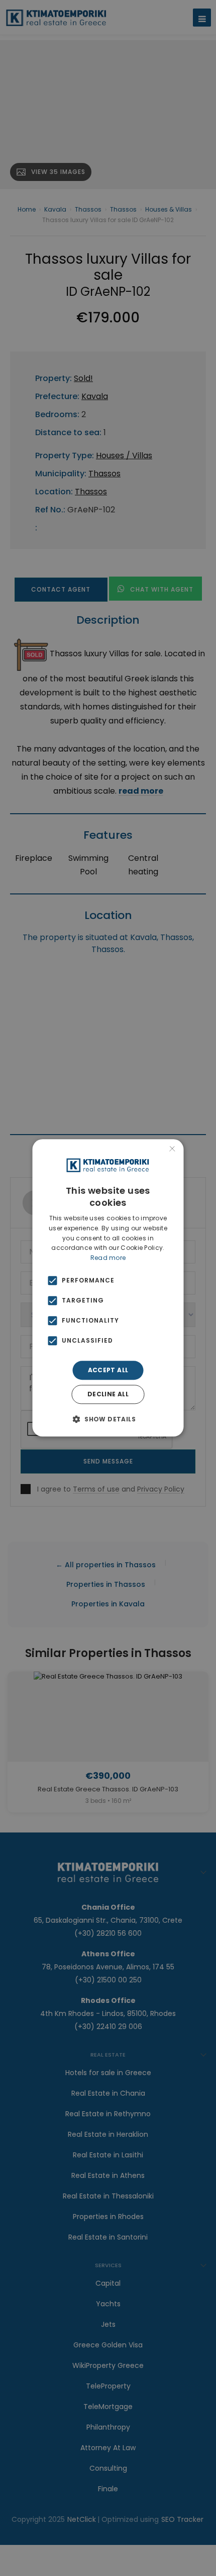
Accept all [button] (108, 1370)
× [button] (172, 1150)
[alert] (108, 1288)
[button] (108, 1419)
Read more (108, 1258)
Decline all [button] (108, 1395)
